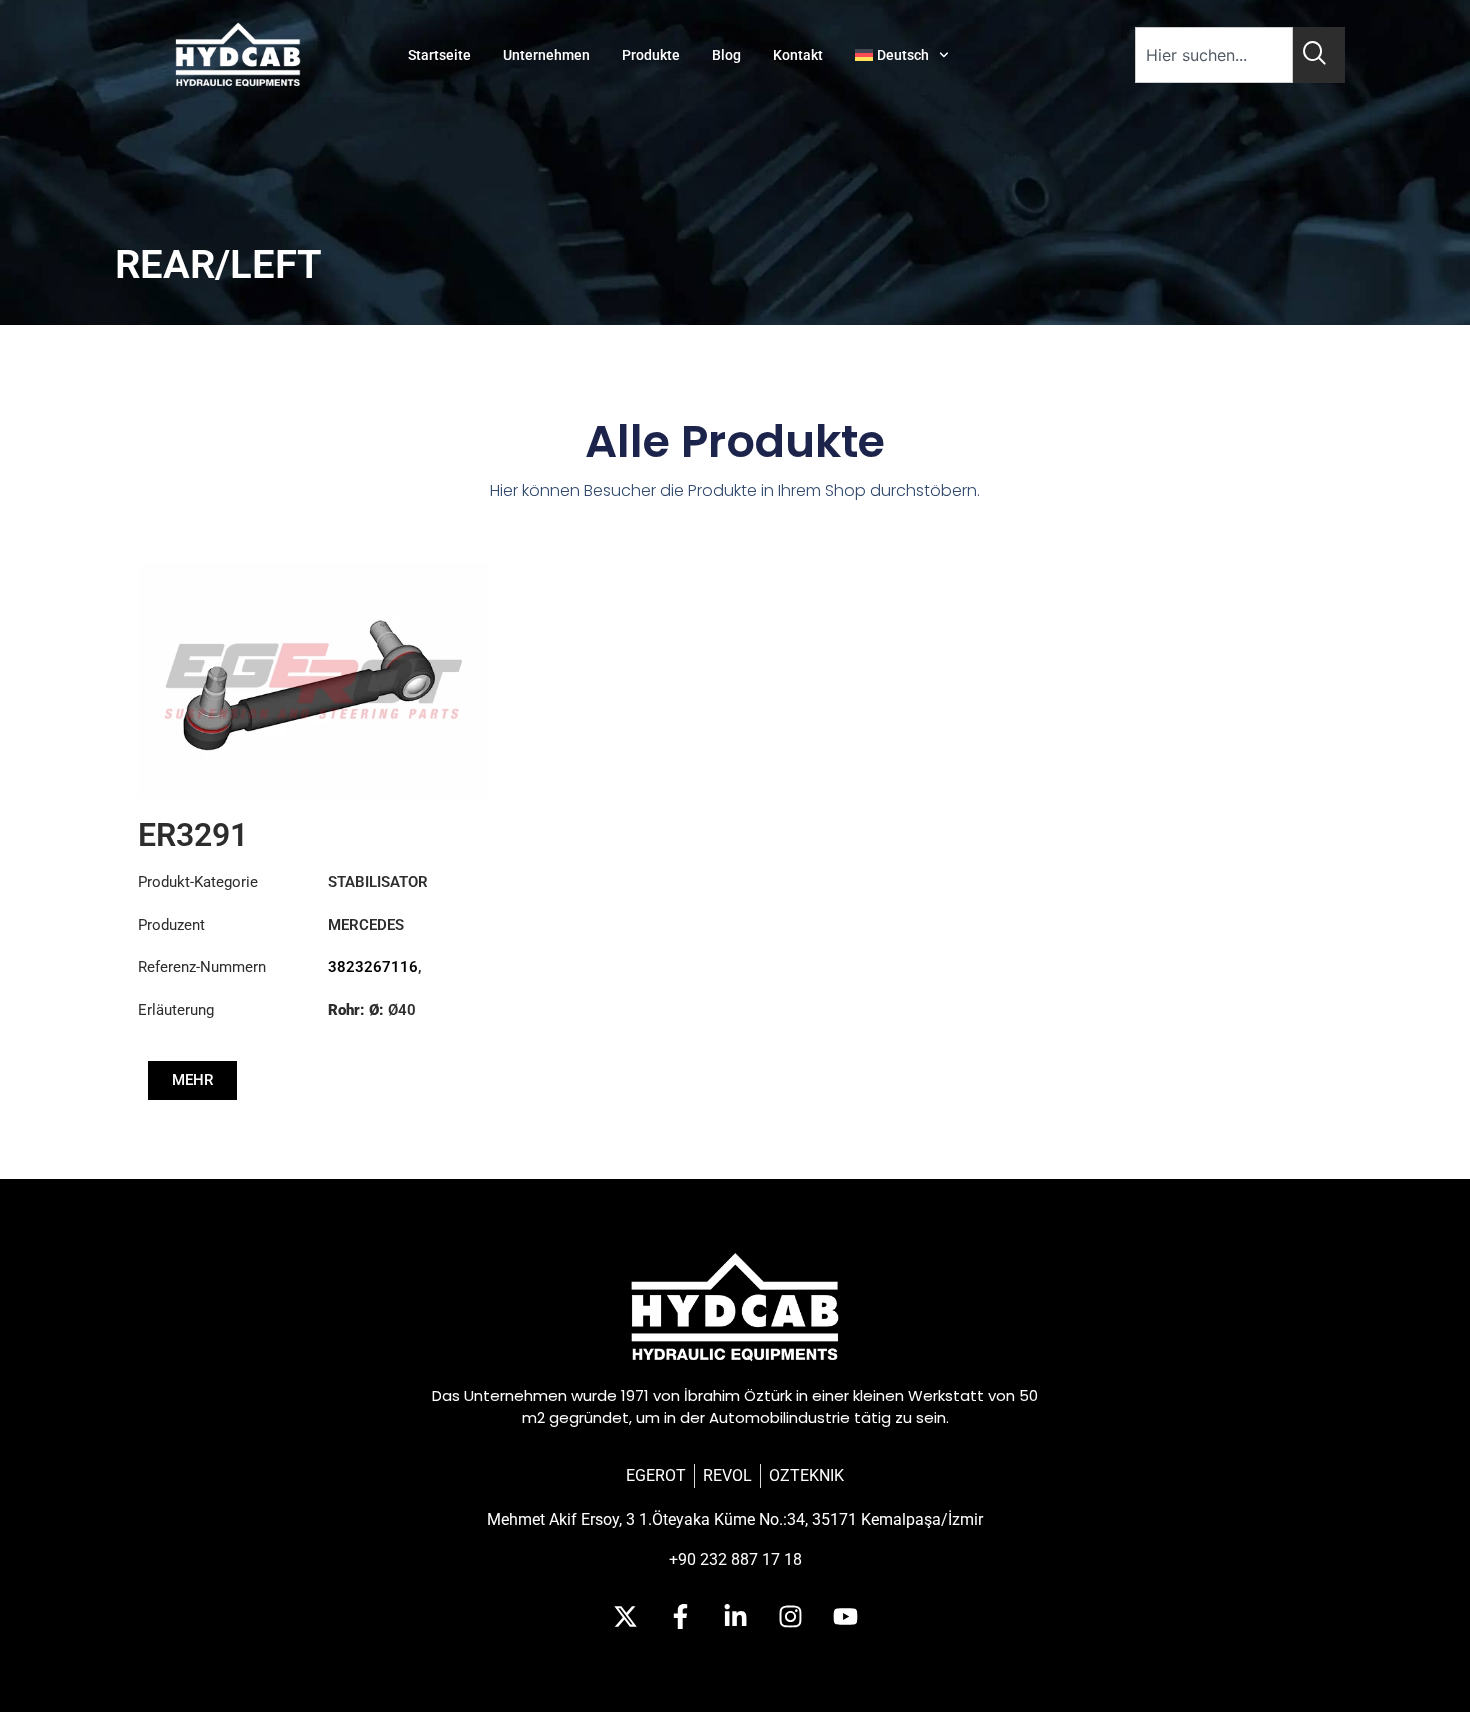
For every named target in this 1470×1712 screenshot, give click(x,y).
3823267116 (373, 967)
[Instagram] (790, 1617)
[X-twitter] (625, 1617)
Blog (726, 55)
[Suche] (1319, 55)
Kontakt (798, 55)
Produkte (651, 55)
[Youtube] (845, 1617)
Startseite (439, 55)
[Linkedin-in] (735, 1617)
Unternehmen (546, 55)
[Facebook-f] (680, 1617)
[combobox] (1214, 55)
